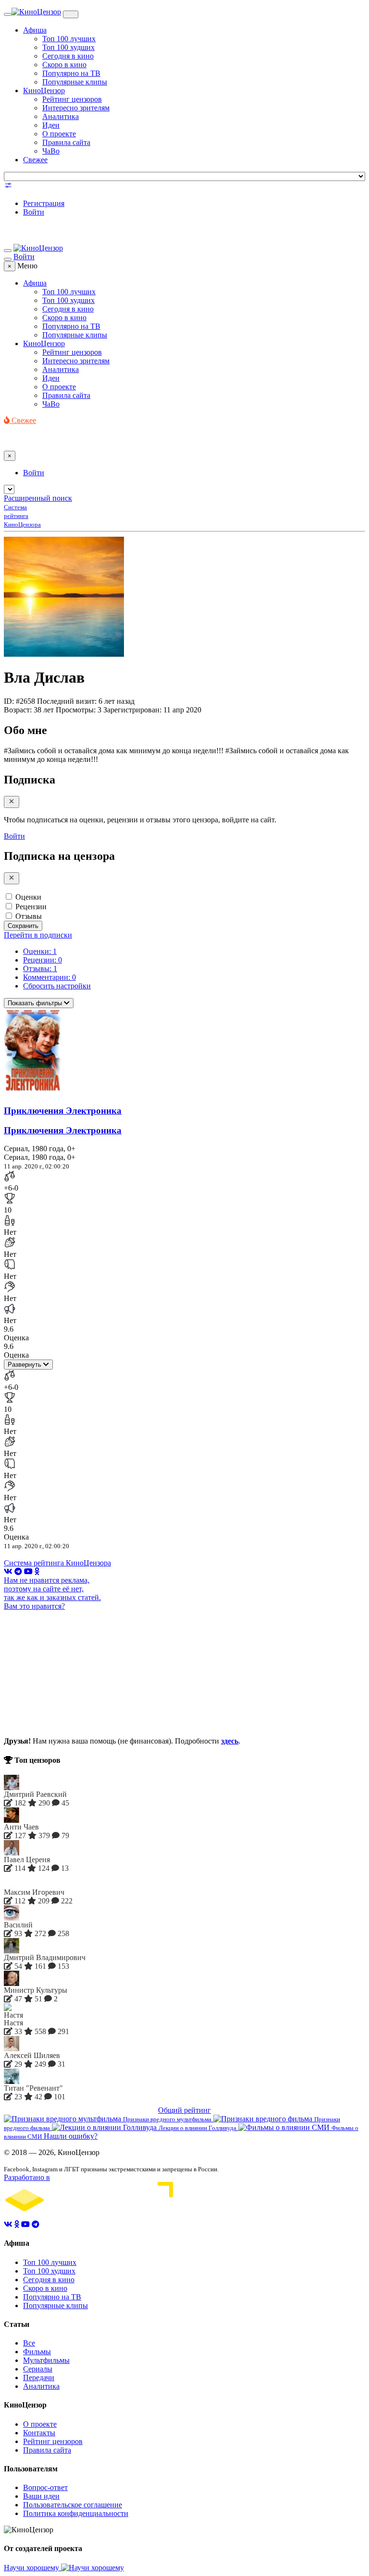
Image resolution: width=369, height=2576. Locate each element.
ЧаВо (51, 151)
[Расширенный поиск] (8, 187)
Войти (34, 212)
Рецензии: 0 (43, 960)
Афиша (35, 30)
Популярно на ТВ (71, 73)
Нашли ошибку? (71, 2136)
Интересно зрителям (76, 108)
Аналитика (61, 116)
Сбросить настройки (57, 986)
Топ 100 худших (68, 47)
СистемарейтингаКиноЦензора (22, 516)
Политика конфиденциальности (76, 2513)
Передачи (39, 2377)
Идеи (51, 125)
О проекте (59, 134)
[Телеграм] (18, 1571)
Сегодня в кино (68, 56)
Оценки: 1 (40, 951)
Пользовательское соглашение (73, 2505)
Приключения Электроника (63, 1111)
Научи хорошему (32, 2568)
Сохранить (23, 926)
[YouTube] (28, 1571)
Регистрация (44, 203)
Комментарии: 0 (49, 977)
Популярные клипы (75, 82)
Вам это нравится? (34, 1606)
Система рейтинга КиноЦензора (57, 1563)
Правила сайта (66, 142)
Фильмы (37, 2352)
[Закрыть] (12, 802)
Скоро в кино (64, 65)
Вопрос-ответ (45, 2487)
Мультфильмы (46, 2360)
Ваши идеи (41, 2496)
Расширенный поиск (38, 498)
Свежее (35, 160)
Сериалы (38, 2369)
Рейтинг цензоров (72, 99)
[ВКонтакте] (8, 1571)
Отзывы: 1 (40, 969)
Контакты (39, 2433)
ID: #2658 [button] (19, 701)
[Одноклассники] (37, 1571)
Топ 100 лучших (69, 39)
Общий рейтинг (184, 2110)
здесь (230, 1741)
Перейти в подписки (38, 935)
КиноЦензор (44, 90)
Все (29, 2343)
